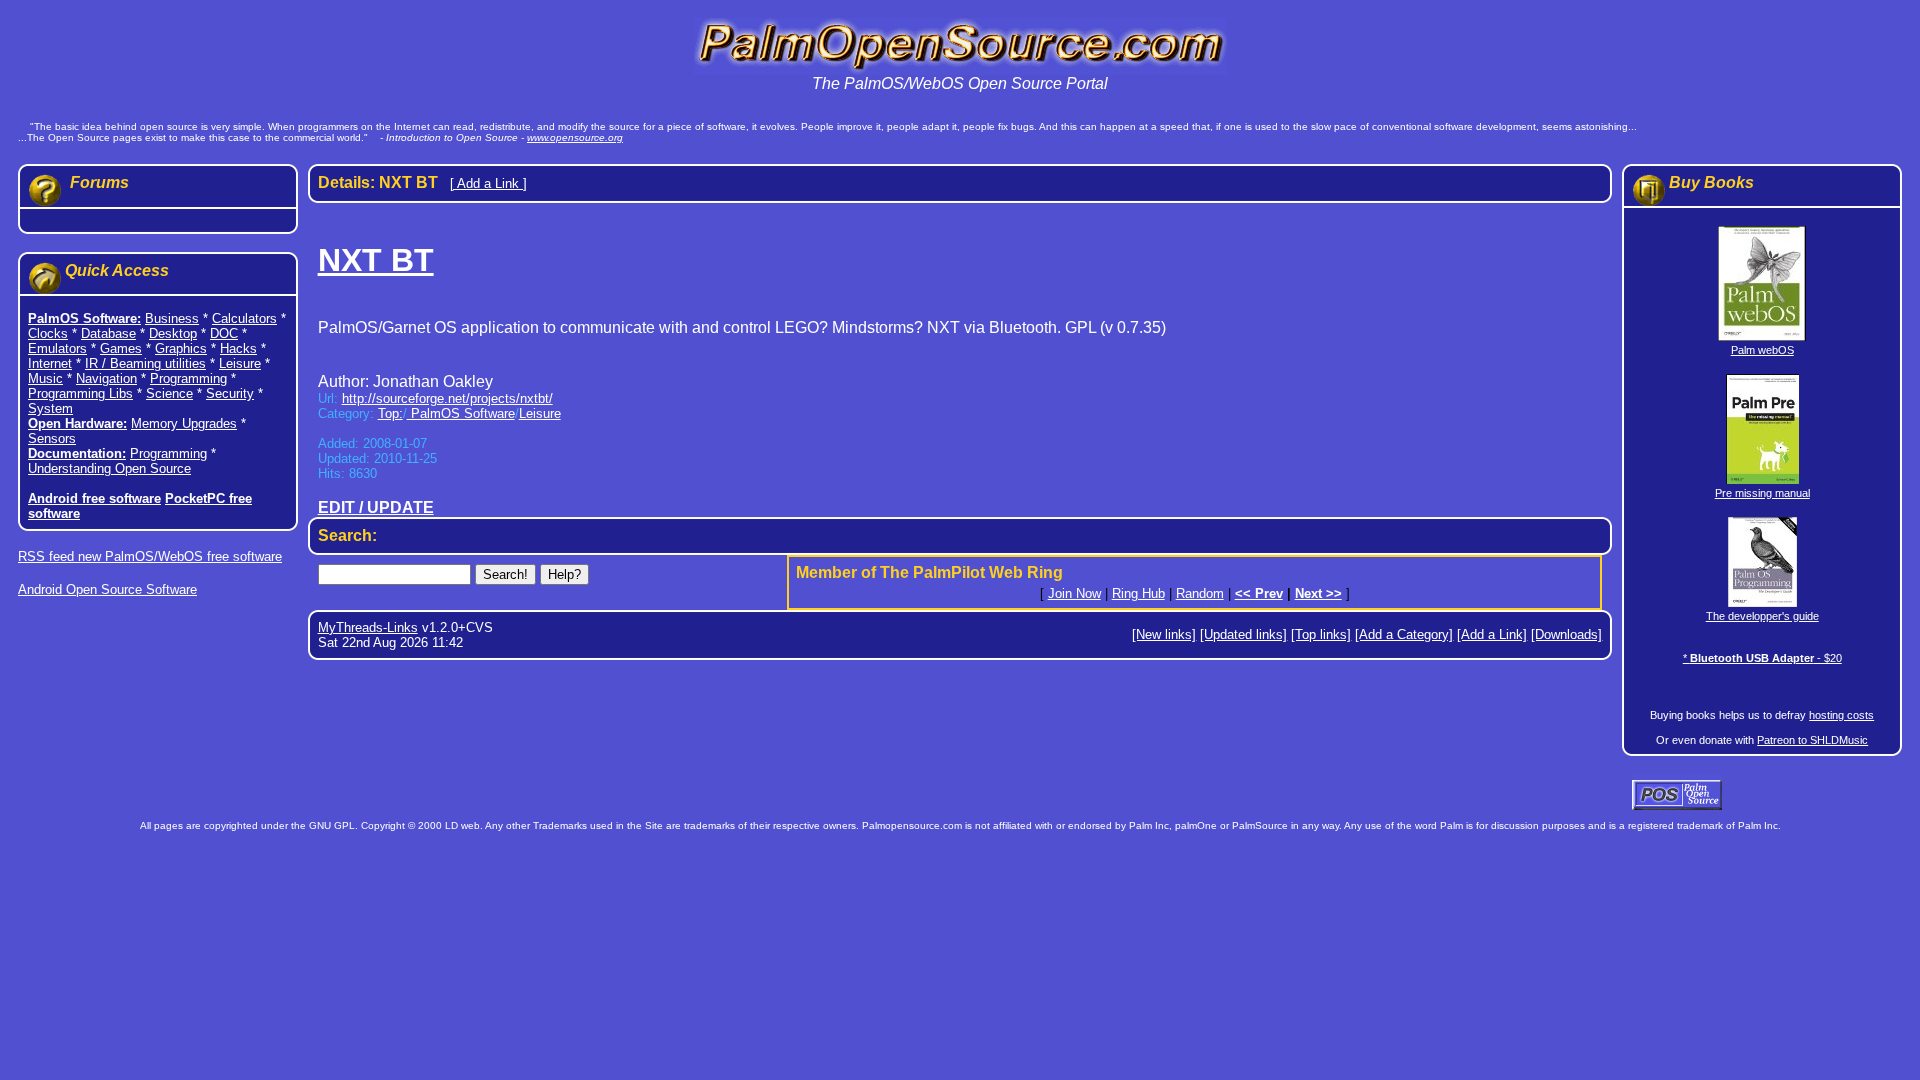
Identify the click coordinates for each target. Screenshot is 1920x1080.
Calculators (244, 318)
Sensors (52, 438)
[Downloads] (1566, 634)
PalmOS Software (461, 413)
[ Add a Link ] (488, 183)
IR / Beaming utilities (145, 363)
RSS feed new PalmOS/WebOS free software (150, 556)
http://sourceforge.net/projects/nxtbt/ (447, 398)
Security (230, 393)
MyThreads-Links (368, 627)
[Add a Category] (1404, 634)
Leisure (240, 363)
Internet (50, 363)
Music (45, 378)
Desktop (173, 333)
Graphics (181, 348)
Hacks (238, 348)
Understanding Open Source (109, 468)
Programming (188, 378)
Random (1200, 593)
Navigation (106, 378)
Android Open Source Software (107, 589)
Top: (390, 413)
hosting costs (1841, 715)
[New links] (1164, 634)
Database (108, 333)
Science (169, 393)
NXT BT (376, 260)
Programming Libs (80, 393)
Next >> (1318, 593)
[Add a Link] (1492, 634)
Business (172, 318)
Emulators (57, 348)
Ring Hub (1138, 593)
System (50, 408)
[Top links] (1321, 634)
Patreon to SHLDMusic (1812, 740)
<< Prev (1259, 593)
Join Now (1074, 593)
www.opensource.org (575, 137)
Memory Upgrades (184, 423)
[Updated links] (1243, 634)
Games (121, 348)
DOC (224, 333)
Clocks (48, 333)
